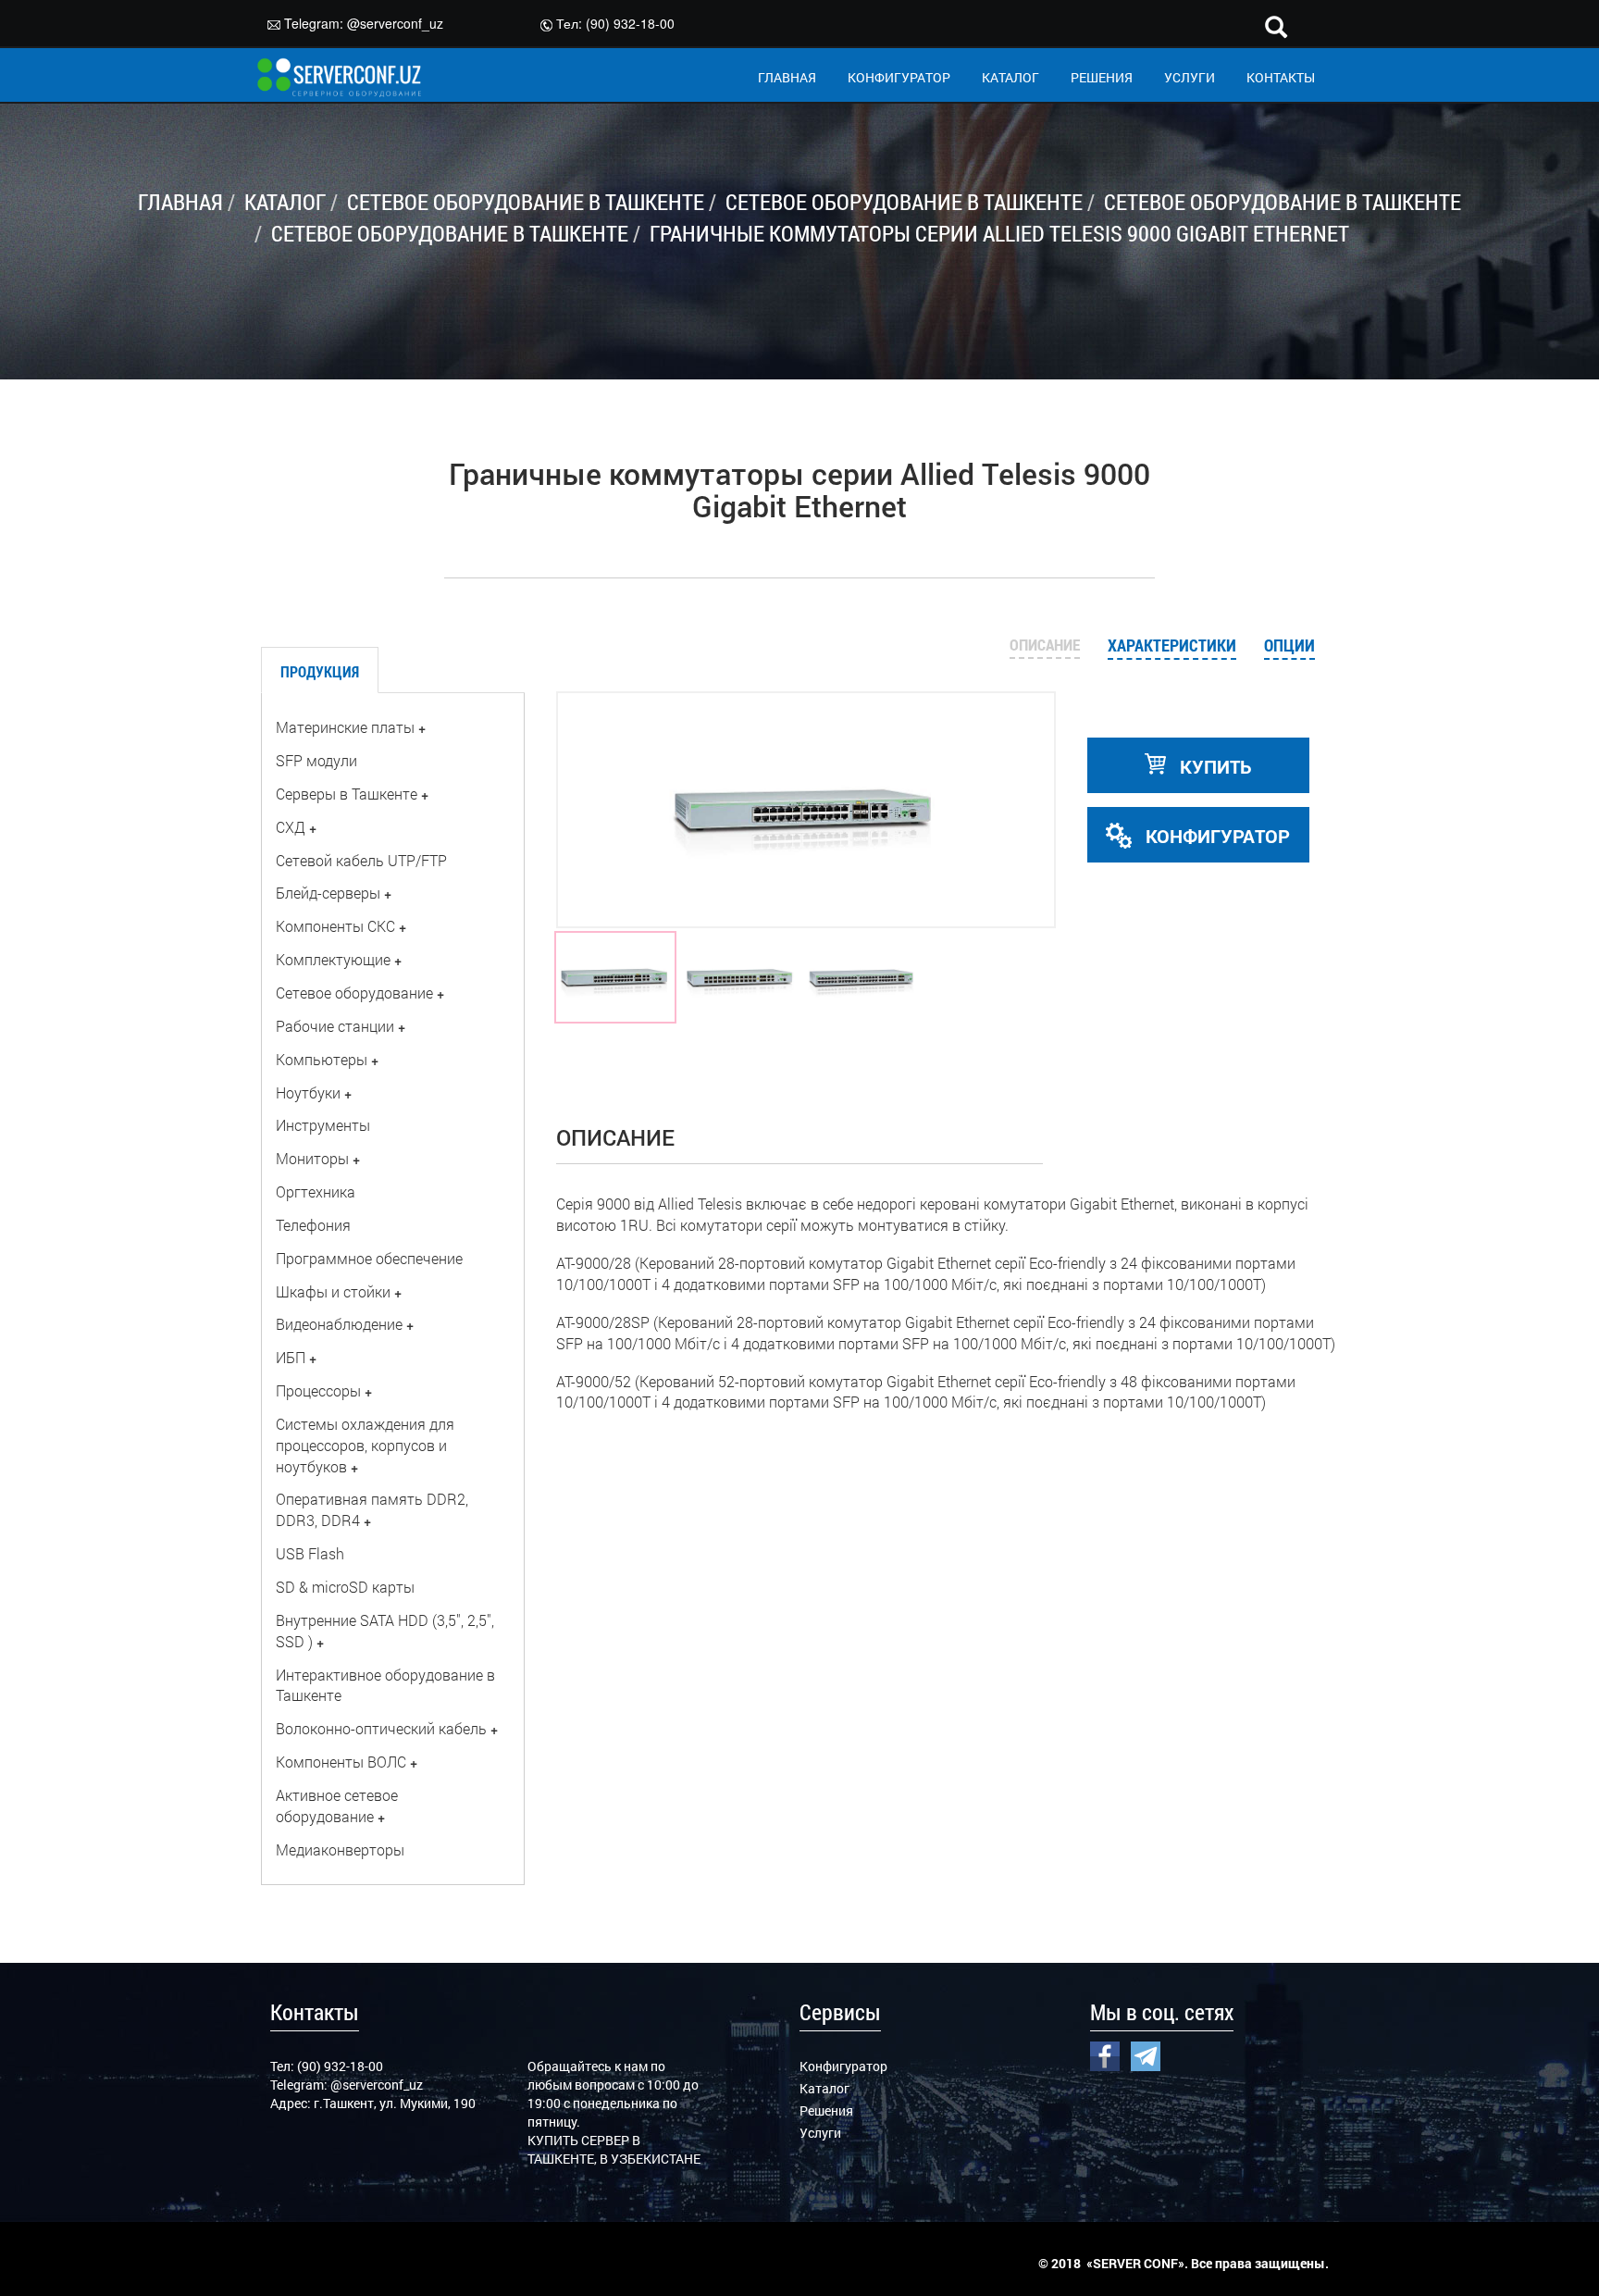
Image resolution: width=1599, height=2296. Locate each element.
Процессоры (318, 1390)
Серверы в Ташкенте (347, 794)
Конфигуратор (843, 2066)
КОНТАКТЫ (1281, 77)
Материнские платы (345, 727)
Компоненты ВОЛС (341, 1762)
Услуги (820, 2133)
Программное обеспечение (369, 1258)
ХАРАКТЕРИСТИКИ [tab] (1172, 645)
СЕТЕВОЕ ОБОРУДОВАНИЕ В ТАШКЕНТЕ (526, 202)
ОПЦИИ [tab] (1289, 645)
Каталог (824, 2088)
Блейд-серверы (328, 893)
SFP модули (316, 760)
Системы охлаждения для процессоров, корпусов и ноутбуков (365, 1445)
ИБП (291, 1357)
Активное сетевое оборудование (337, 1806)
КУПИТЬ (1214, 766)
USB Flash (310, 1553)
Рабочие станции (335, 1026)
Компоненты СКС (335, 926)
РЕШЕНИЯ (1102, 77)
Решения (826, 2110)
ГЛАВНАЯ (787, 77)
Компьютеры (322, 1059)
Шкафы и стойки (333, 1291)
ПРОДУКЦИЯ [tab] (320, 671)
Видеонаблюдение (339, 1324)
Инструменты (323, 1125)
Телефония (313, 1225)
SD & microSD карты (345, 1587)
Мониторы (312, 1158)
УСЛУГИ (1190, 77)
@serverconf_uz (395, 23)
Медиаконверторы (340, 1849)
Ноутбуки (308, 1092)
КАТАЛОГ (1010, 77)
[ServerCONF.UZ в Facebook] (1105, 2054)
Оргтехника (316, 1191)
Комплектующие (333, 959)
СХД (291, 827)
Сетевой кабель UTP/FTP (361, 860)
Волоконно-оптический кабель (381, 1728)
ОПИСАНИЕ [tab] (1045, 645)
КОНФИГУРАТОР (899, 77)
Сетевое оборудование (354, 993)
